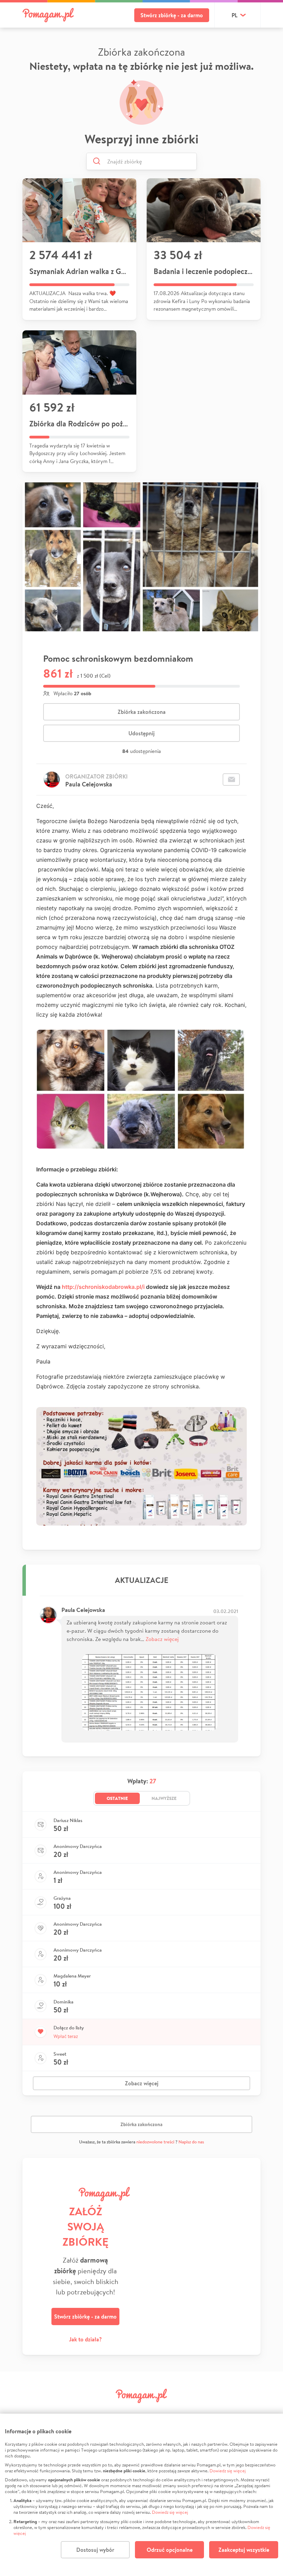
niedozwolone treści (155, 2142)
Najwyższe (164, 1798)
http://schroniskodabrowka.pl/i (103, 1287)
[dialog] (141, 2495)
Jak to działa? (85, 2339)
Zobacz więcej (162, 1639)
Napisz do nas (191, 2142)
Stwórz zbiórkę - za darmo (172, 15)
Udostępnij (141, 733)
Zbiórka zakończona (142, 712)
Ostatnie (117, 1798)
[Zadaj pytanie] (231, 780)
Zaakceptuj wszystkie (244, 2550)
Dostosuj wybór (95, 2550)
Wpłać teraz (66, 2036)
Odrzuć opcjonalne (170, 2550)
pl (235, 15)
